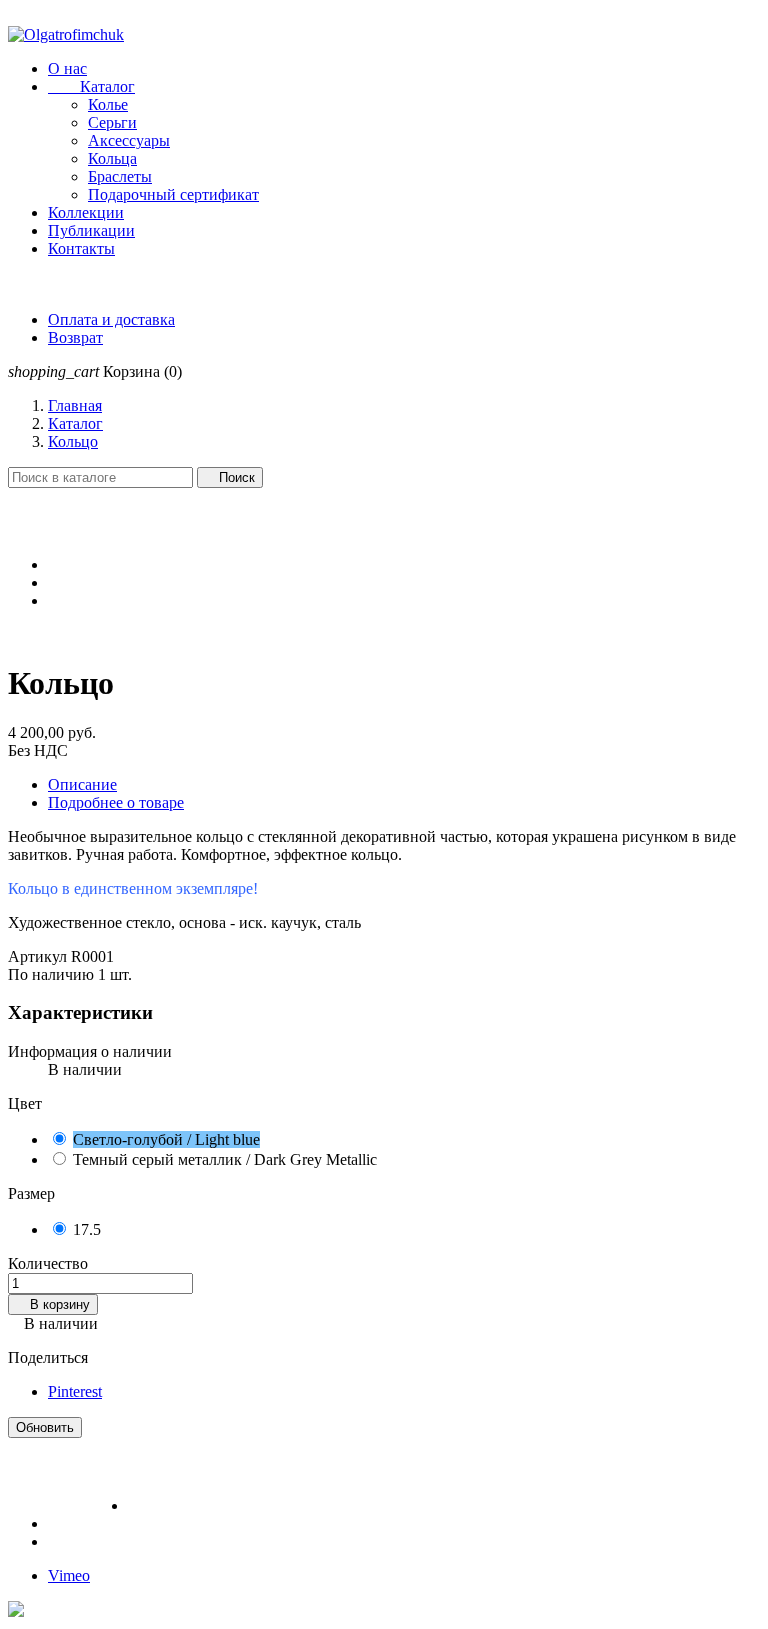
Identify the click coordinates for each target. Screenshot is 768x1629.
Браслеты (120, 176)
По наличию (51, 974)
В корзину (53, 1304)
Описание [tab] (82, 784)
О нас (67, 68)
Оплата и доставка (111, 319)
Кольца (112, 158)
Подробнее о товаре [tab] (116, 802)
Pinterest (75, 1391)
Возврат (75, 337)
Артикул (39, 956)
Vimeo (69, 1575)
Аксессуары (129, 140)
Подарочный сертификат (173, 194)
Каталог (91, 86)
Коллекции (86, 212)
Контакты (81, 248)
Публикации (91, 230)
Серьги (112, 122)
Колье (108, 104)
